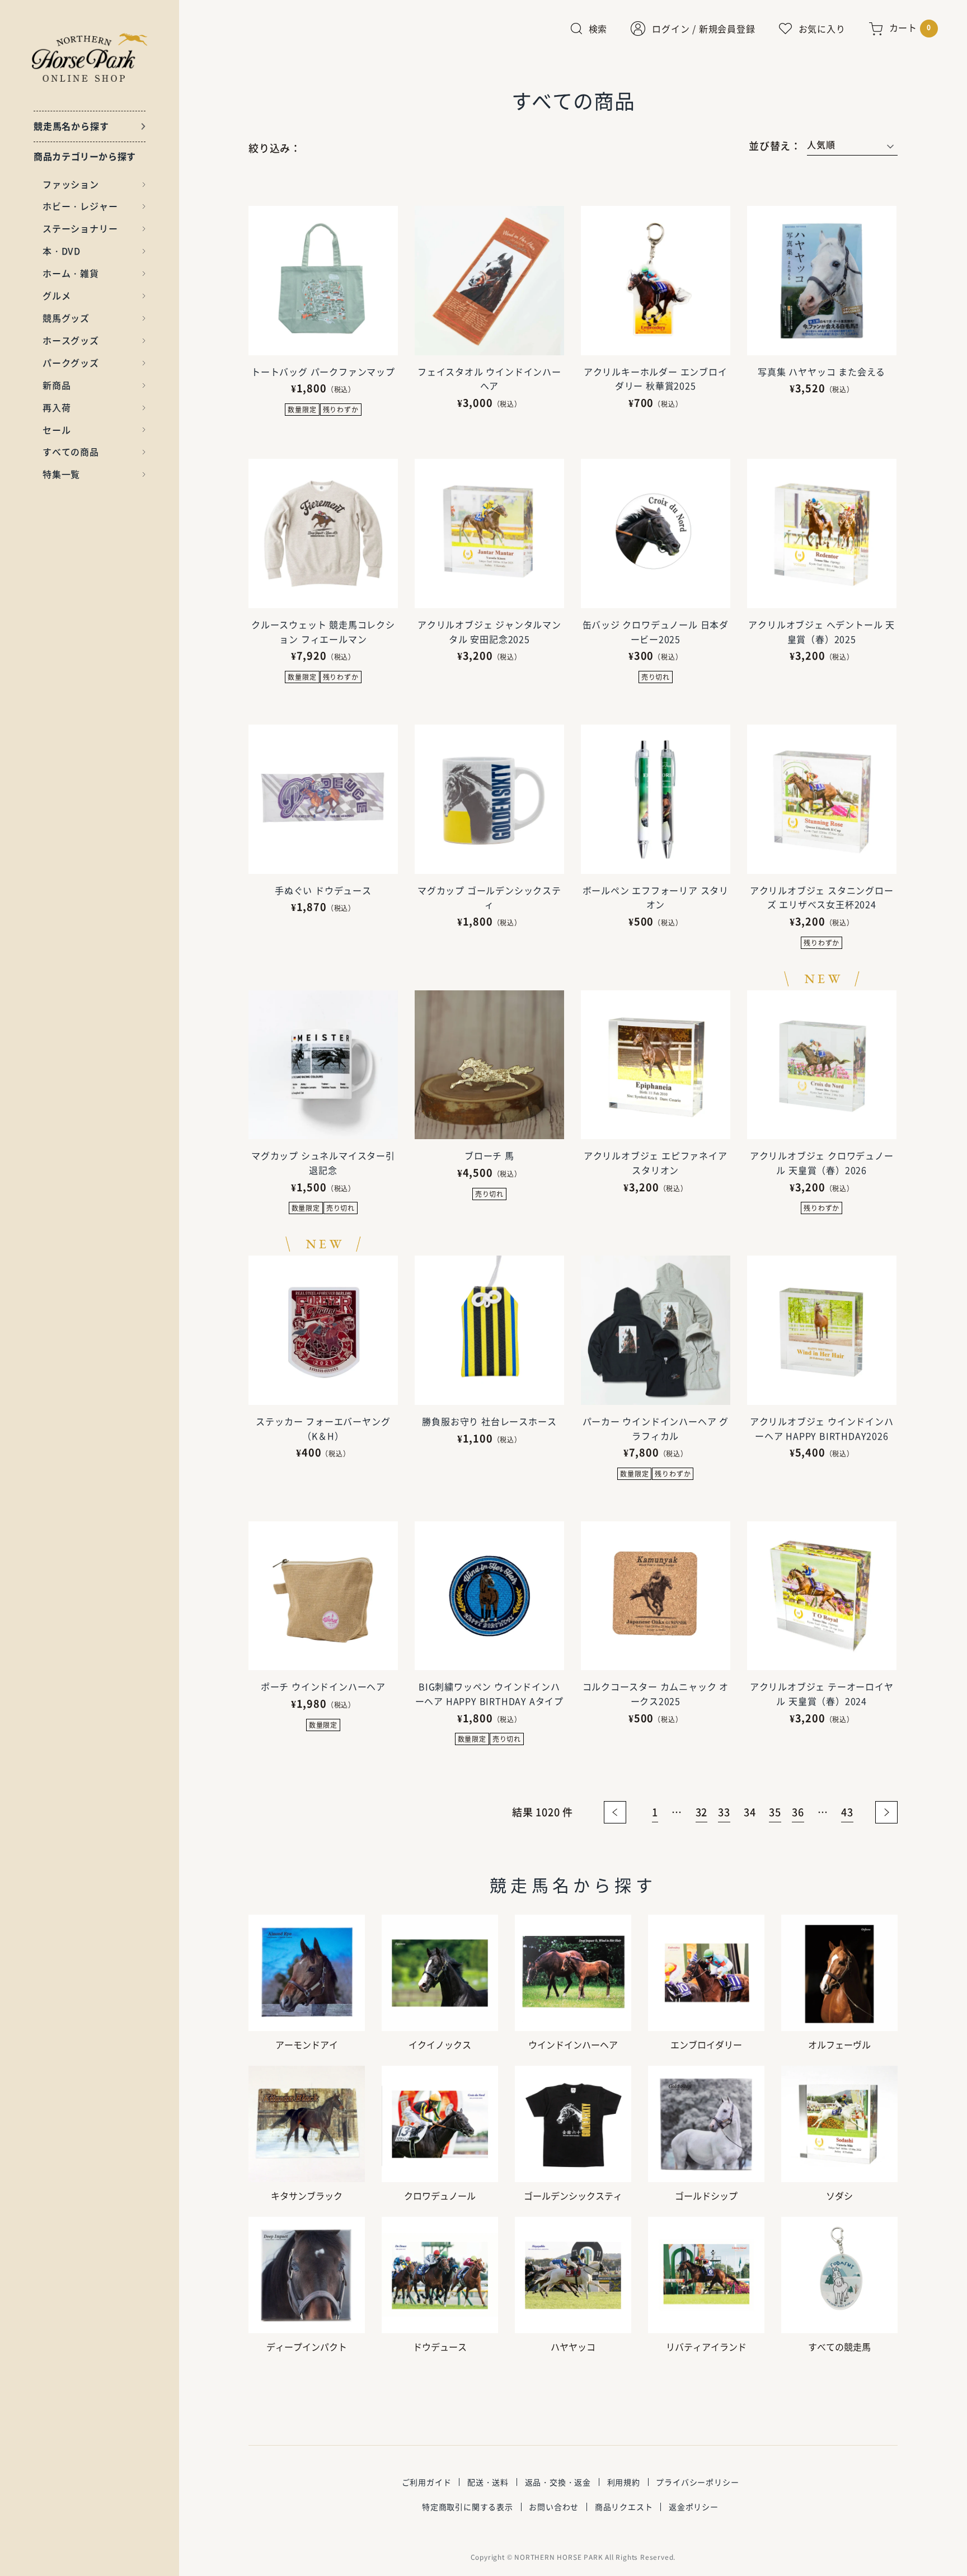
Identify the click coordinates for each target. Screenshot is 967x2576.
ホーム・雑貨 (71, 273)
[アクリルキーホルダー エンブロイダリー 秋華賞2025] (656, 281)
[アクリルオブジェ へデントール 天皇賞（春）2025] (822, 533)
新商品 (57, 385)
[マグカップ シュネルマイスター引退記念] (323, 1065)
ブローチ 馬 (489, 1155)
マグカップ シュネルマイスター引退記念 (323, 1163)
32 (702, 1812)
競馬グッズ (66, 318)
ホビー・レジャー (80, 206)
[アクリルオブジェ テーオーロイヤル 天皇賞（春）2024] (822, 1596)
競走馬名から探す (71, 126)
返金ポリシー (694, 2507)
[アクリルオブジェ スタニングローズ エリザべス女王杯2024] (822, 799)
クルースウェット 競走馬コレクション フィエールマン (323, 632)
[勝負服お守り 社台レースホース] (489, 1330)
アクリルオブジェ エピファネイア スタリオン (656, 1163)
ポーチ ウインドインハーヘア (323, 1686)
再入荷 (57, 407)
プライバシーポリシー (697, 2482)
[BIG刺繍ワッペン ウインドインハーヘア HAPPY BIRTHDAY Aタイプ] (489, 1596)
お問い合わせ (554, 2507)
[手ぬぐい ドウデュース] (323, 799)
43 (847, 1812)
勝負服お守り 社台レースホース (489, 1421)
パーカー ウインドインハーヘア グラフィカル (656, 1428)
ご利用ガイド (427, 2482)
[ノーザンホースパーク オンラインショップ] (90, 57)
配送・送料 (488, 2482)
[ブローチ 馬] (489, 1065)
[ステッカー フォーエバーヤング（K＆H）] (323, 1330)
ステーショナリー (80, 228)
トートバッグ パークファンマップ (323, 372)
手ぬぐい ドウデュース (323, 890)
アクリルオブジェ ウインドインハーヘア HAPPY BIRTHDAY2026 (822, 1428)
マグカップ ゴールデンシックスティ (489, 897)
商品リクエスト (624, 2507)
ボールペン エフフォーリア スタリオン (656, 897)
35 (775, 1812)
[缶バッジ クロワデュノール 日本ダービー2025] (656, 533)
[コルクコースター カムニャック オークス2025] (656, 1596)
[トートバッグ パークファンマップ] (323, 281)
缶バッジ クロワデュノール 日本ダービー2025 (656, 632)
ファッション (71, 184)
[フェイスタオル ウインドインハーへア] (489, 281)
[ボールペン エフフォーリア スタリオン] (656, 799)
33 (724, 1812)
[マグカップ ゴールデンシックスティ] (489, 799)
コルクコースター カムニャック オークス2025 (656, 1694)
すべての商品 (71, 452)
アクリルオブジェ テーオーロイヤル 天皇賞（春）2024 (822, 1694)
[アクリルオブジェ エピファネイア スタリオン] (656, 1065)
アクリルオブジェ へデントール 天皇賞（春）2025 (822, 632)
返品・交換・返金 (558, 2482)
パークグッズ (71, 363)
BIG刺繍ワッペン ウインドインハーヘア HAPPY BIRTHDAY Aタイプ (489, 1694)
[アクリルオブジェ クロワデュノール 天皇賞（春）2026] (822, 1065)
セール (57, 430)
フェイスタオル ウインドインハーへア (489, 379)
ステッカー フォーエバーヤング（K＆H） (323, 1428)
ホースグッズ (71, 340)
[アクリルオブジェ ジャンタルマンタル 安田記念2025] (489, 533)
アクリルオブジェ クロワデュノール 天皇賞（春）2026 (822, 1163)
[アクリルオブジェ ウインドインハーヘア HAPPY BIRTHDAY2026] (822, 1330)
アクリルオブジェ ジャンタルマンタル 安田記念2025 (489, 632)
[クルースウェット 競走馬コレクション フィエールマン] (323, 533)
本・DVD (62, 251)
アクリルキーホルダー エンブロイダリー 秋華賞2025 (656, 379)
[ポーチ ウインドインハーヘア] (323, 1596)
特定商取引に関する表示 (468, 2507)
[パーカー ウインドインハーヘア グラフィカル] (656, 1330)
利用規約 (624, 2482)
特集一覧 (61, 474)
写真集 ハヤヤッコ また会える (822, 372)
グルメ (57, 295)
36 (798, 1812)
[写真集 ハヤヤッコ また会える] (822, 281)
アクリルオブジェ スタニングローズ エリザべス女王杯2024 (822, 897)
